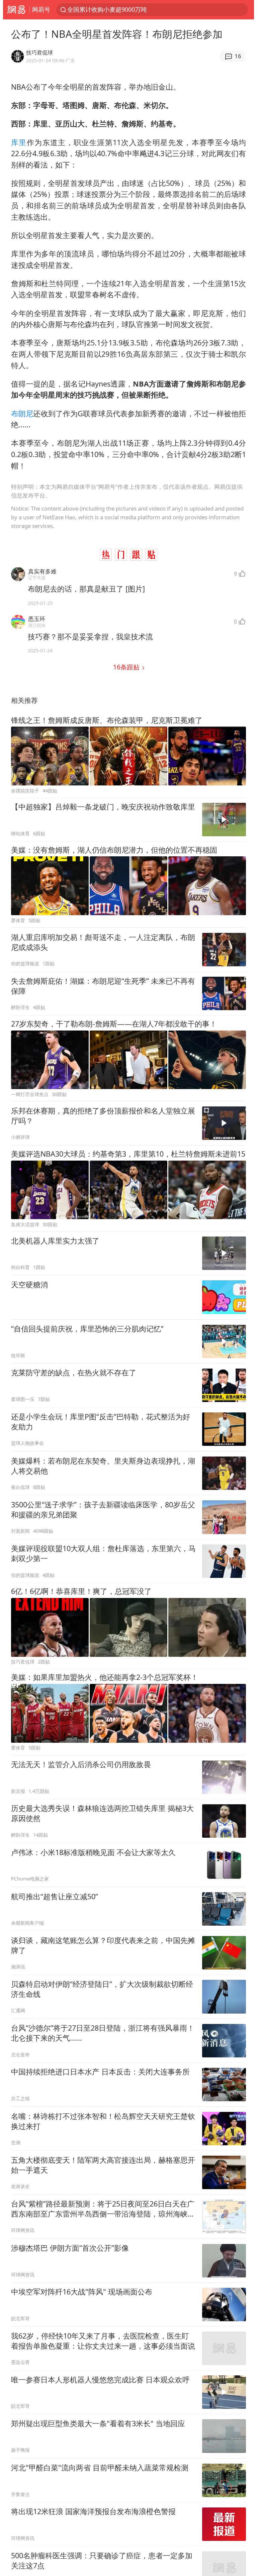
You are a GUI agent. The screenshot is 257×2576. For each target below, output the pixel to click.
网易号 (41, 9)
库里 (19, 142)
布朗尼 (22, 413)
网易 (16, 10)
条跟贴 (127, 667)
